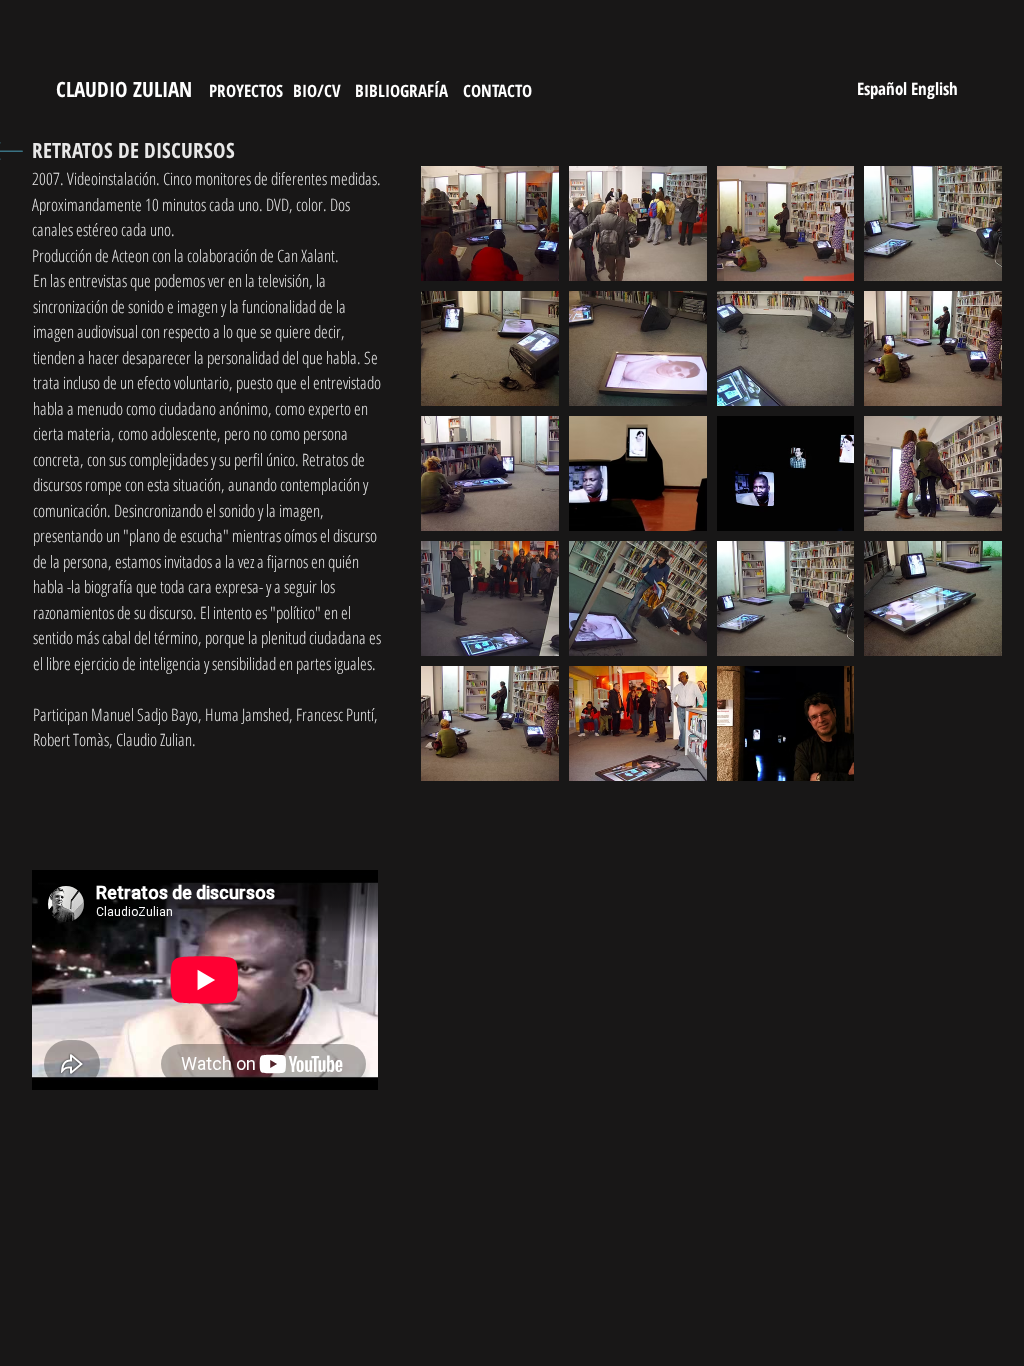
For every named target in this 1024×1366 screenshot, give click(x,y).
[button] (490, 223)
